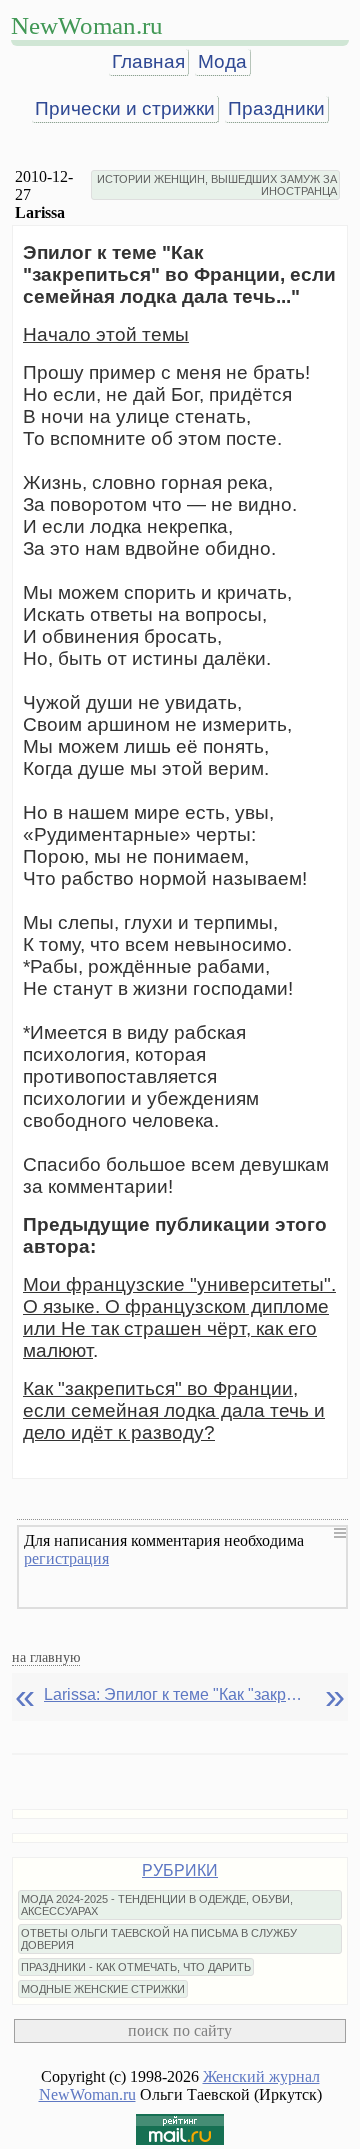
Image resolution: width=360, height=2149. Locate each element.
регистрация (66, 1558)
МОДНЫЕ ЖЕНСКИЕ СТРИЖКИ (103, 1989)
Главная (148, 61)
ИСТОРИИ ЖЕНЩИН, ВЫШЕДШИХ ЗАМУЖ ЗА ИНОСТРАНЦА (217, 185)
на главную (46, 1657)
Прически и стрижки (125, 108)
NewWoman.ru (87, 25)
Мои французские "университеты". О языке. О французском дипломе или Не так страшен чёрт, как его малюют (179, 1317)
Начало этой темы (106, 334)
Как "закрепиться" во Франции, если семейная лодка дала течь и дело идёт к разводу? (174, 1410)
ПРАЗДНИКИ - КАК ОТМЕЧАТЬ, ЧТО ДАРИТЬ (136, 1967)
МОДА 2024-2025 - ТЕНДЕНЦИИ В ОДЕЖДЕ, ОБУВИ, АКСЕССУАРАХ (157, 1905)
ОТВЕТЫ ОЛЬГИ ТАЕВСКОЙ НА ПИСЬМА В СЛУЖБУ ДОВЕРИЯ (159, 1939)
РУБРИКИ (180, 1870)
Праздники (276, 108)
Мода (222, 61)
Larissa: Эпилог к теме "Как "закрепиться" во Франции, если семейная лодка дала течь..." (174, 1694)
